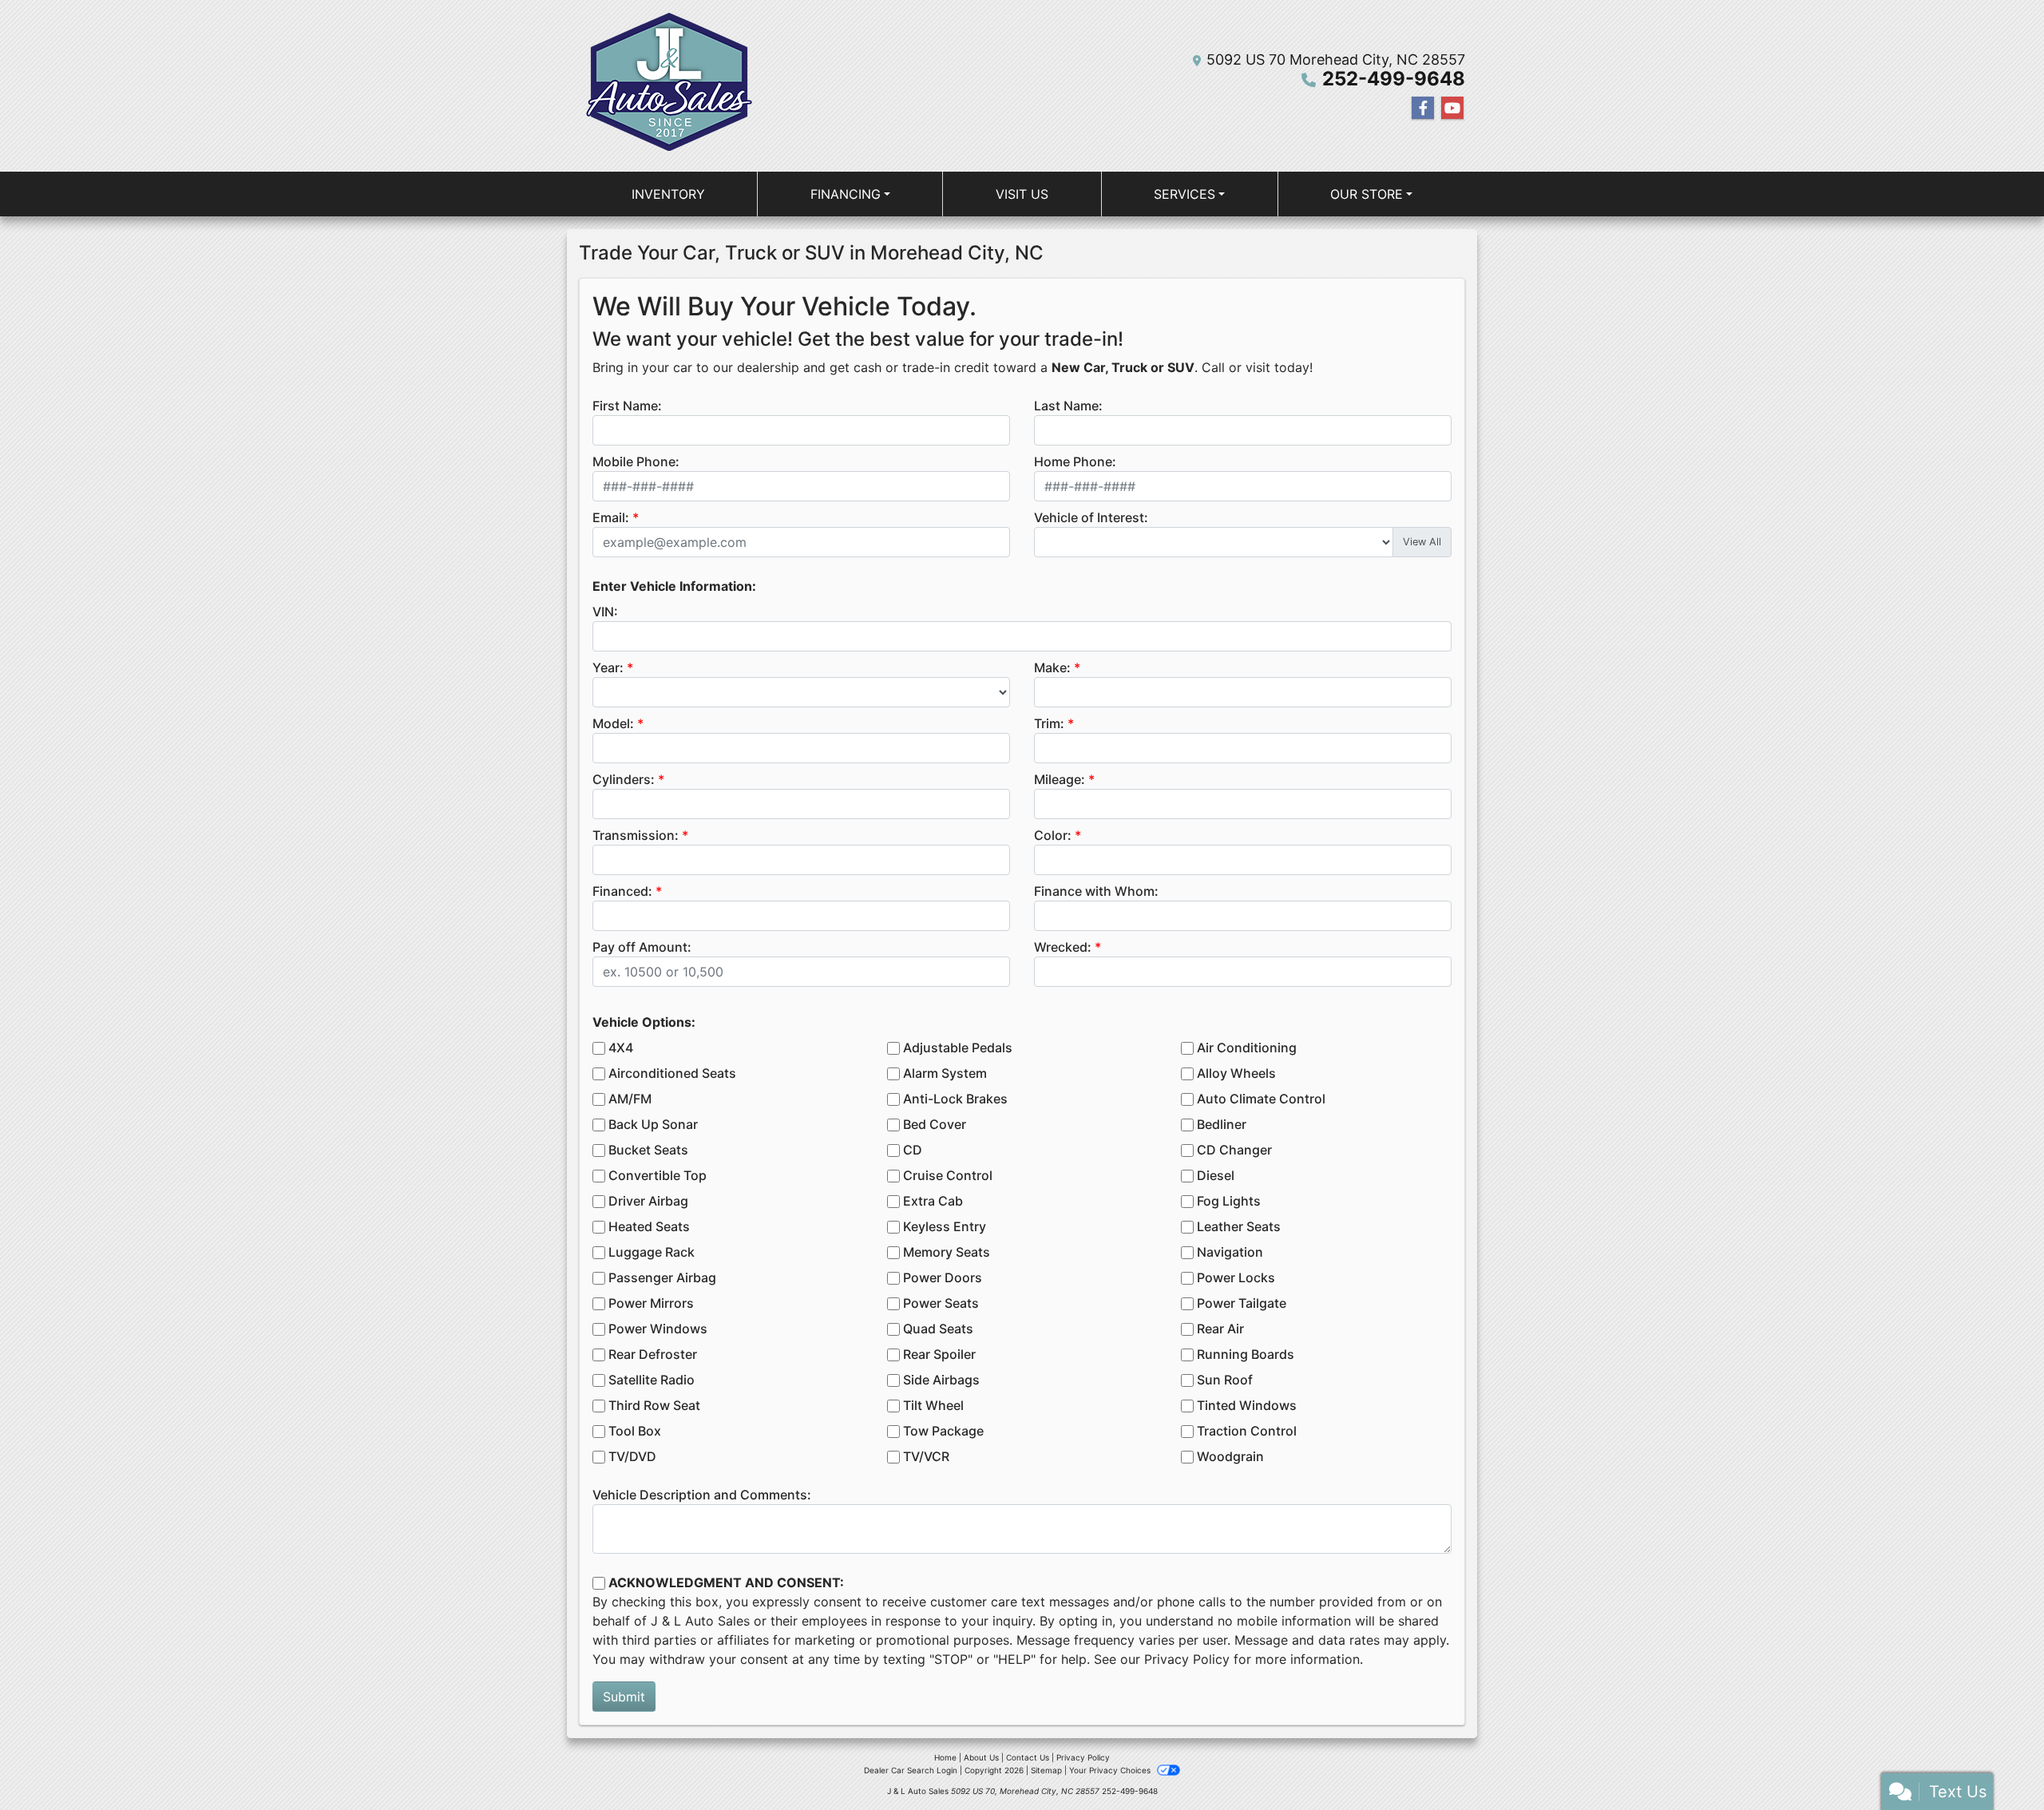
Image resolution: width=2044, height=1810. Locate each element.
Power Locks (1236, 1277)
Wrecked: (1063, 947)
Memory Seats (947, 1252)
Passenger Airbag (662, 1277)
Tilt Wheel (933, 1405)
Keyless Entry (945, 1226)
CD (913, 1150)
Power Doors (943, 1277)
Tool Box (635, 1431)
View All (1422, 542)
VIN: (605, 612)
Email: (611, 517)
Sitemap (1046, 1770)
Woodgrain (1230, 1456)
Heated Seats (649, 1226)
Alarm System (945, 1073)
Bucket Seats (648, 1150)
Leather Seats (1239, 1226)
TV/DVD (632, 1456)
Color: (1053, 835)
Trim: (1049, 723)
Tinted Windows (1247, 1405)
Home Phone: (1075, 461)
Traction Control (1247, 1431)
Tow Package (943, 1431)
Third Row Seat (654, 1405)
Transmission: (636, 835)
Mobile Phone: (636, 461)
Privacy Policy (1187, 1659)
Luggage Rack (652, 1252)
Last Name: (1068, 406)
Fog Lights (1229, 1201)
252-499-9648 (1394, 79)
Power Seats (941, 1303)
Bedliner (1222, 1124)
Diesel (1216, 1175)
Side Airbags (941, 1380)
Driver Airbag (648, 1201)
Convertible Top (658, 1175)
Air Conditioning (1247, 1048)
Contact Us (1028, 1757)
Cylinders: (624, 779)
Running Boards (1246, 1354)
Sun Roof (1225, 1380)
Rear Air (1220, 1329)
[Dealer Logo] (666, 86)
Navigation (1230, 1252)
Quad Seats (938, 1329)
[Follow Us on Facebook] (1423, 108)
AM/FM (630, 1099)
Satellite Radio (652, 1380)
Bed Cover (935, 1124)
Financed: (622, 891)
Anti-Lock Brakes (955, 1099)
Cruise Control (948, 1175)
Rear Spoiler (939, 1354)
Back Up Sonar (653, 1124)
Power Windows (658, 1329)
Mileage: (1060, 779)
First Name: (627, 406)
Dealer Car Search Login (911, 1770)
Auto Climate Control (1261, 1099)
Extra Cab (933, 1201)
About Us (981, 1757)
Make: (1052, 667)
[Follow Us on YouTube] (1452, 108)
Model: (613, 723)
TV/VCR (926, 1456)
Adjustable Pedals (958, 1048)
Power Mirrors (651, 1303)
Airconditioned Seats (672, 1073)
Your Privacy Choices (1111, 1770)
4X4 (621, 1048)
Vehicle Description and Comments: (702, 1495)
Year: (608, 667)
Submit (624, 1697)
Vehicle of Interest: (1091, 517)
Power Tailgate (1242, 1303)
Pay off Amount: (642, 947)
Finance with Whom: (1096, 891)
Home (945, 1757)
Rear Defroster (653, 1354)
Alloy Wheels (1236, 1073)
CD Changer (1234, 1150)
